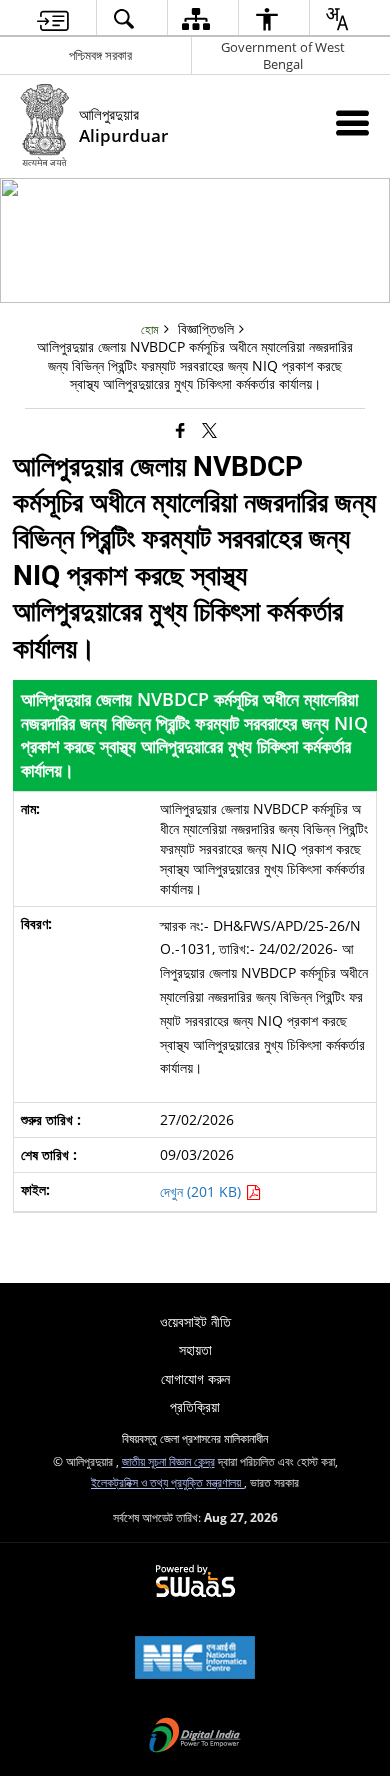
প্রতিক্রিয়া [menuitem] (195, 1406)
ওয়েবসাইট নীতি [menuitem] (195, 1321)
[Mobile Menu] (352, 122)
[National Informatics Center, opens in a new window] (195, 1659)
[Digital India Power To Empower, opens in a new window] (195, 1737)
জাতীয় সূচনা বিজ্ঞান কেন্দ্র (168, 1461)
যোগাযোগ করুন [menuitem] (195, 1378)
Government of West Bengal (283, 55)
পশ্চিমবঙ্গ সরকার (100, 55)
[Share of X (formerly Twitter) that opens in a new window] (209, 430)
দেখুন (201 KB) (202, 1191)
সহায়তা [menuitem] (195, 1349)
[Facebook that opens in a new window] (180, 430)
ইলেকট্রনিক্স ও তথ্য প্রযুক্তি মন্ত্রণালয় (167, 1482)
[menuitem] (53, 18)
